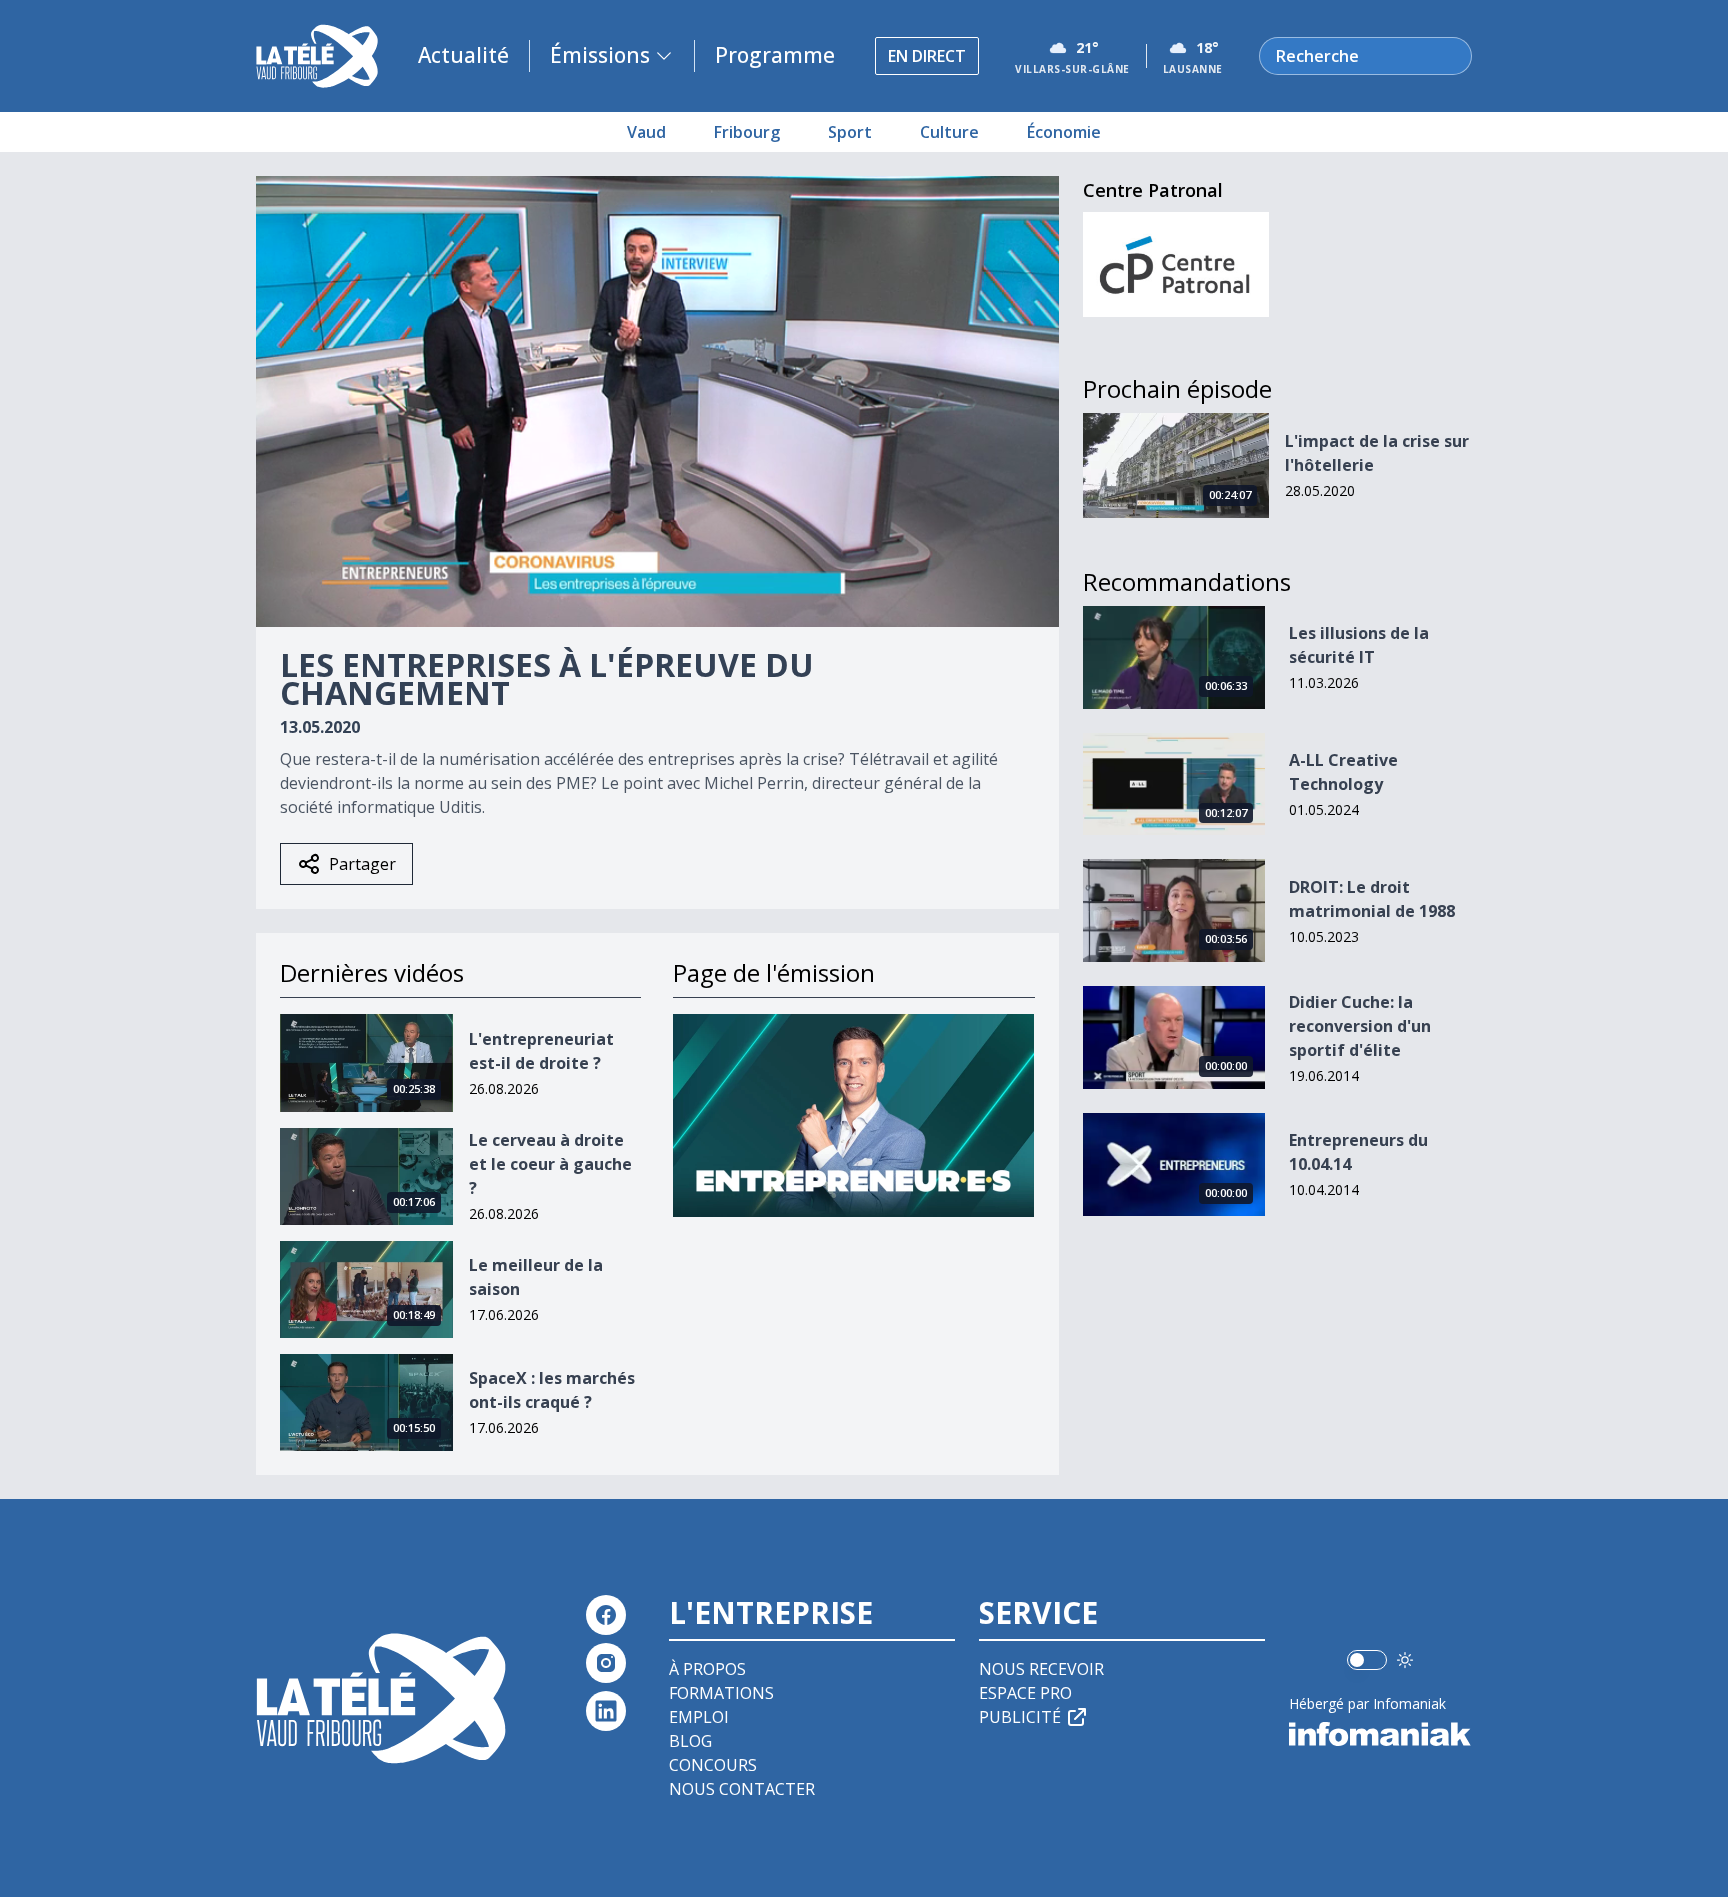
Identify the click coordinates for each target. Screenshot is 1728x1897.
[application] (657, 401)
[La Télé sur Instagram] (606, 1663)
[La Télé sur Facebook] (606, 1615)
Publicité (1020, 1717)
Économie (1064, 132)
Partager (362, 864)
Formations (721, 1693)
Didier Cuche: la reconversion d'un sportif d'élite (1360, 1026)
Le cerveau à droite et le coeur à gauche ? (550, 1164)
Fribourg (747, 132)
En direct (927, 56)
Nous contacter (742, 1789)
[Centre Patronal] (1176, 264)
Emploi (699, 1717)
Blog (690, 1741)
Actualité (463, 55)
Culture (949, 132)
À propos (707, 1669)
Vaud (646, 132)
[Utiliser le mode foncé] (1405, 1660)
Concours (713, 1765)
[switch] (1367, 1660)
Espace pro (1025, 1693)
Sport (850, 132)
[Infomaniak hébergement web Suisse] (1380, 1734)
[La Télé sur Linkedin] (606, 1711)
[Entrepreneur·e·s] (853, 1115)
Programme (775, 55)
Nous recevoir (1041, 1669)
